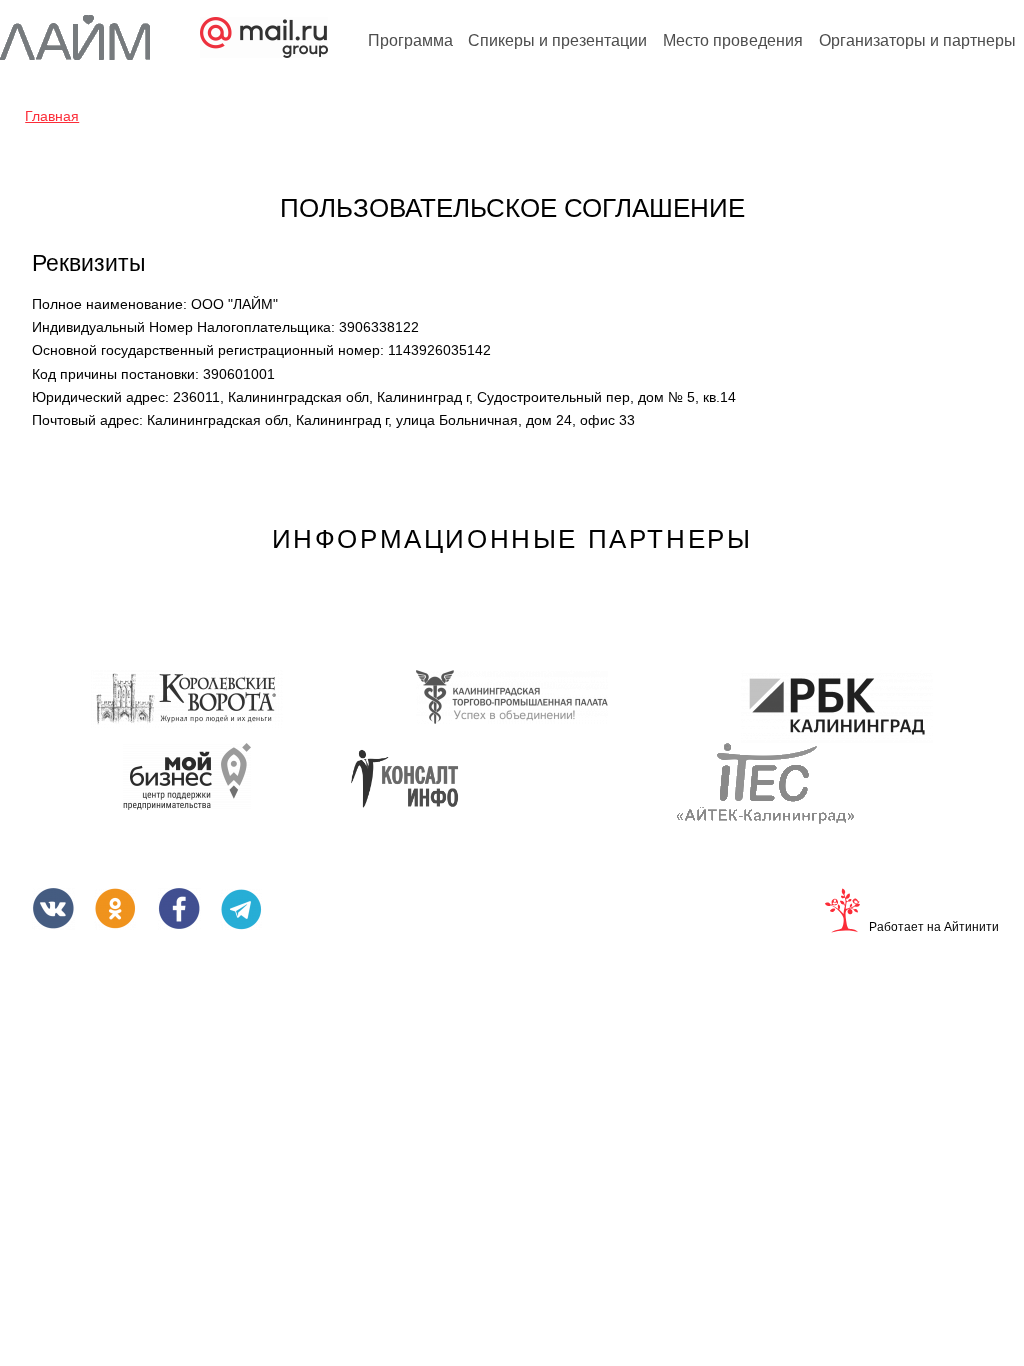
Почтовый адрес (87, 420)
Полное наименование (109, 304)
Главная (52, 116)
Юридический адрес (100, 397)
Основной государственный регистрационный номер (208, 350)
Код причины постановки (115, 374)
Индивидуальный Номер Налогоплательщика (183, 327)
